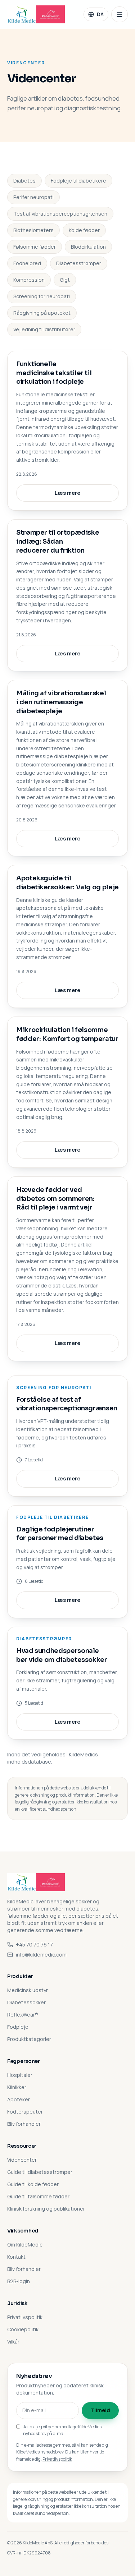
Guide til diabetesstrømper (40, 2172)
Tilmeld (100, 2410)
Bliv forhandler (24, 2124)
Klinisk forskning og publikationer (46, 2209)
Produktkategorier (29, 2039)
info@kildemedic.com (41, 1955)
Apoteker (19, 2099)
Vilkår (13, 2342)
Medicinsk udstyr (28, 1990)
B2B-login (19, 2281)
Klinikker (17, 2087)
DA (100, 14)
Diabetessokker (26, 2002)
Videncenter (22, 2160)
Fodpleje (18, 2027)
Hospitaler (20, 2075)
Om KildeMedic (25, 2245)
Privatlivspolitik (25, 2317)
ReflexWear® (23, 2015)
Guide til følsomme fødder (38, 2196)
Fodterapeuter (25, 2112)
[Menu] (120, 14)
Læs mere (67, 493)
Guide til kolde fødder (33, 2184)
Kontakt (16, 2257)
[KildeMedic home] (36, 14)
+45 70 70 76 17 (34, 1944)
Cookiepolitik (23, 2329)
